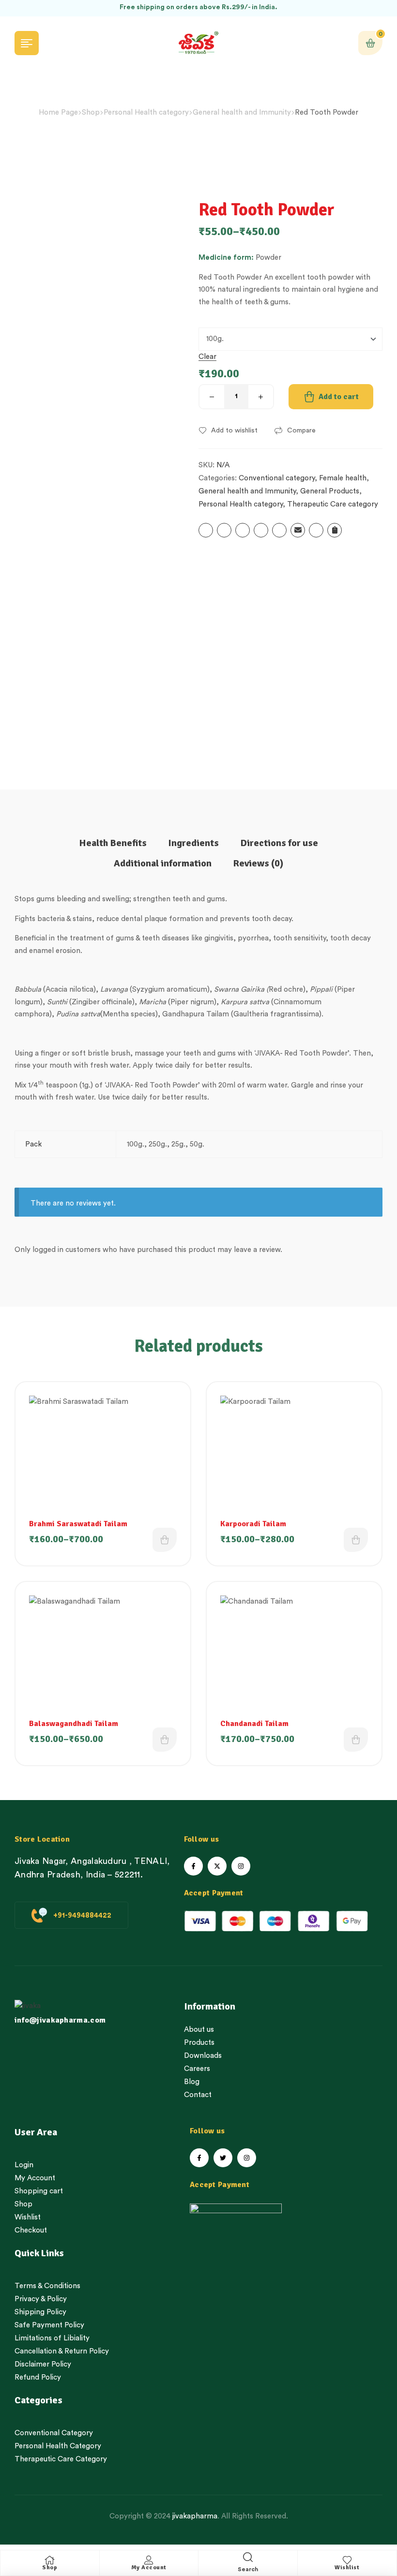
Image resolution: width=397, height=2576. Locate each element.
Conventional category (277, 478)
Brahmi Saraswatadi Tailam (78, 1524)
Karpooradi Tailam (253, 1524)
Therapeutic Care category (333, 504)
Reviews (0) (258, 863)
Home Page (58, 112)
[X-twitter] (217, 1866)
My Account (149, 2568)
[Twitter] (223, 2158)
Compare (301, 431)
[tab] (113, 843)
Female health (343, 478)
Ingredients (193, 843)
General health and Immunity (242, 112)
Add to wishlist (234, 431)
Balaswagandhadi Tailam (74, 1724)
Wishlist (347, 2568)
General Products (330, 491)
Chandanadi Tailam (254, 1724)
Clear (207, 357)
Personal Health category (146, 112)
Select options (165, 1540)
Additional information (163, 863)
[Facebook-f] (193, 1866)
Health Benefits (113, 843)
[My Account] (149, 2560)
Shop (91, 112)
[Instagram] (241, 1866)
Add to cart (339, 397)
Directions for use (279, 843)
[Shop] (50, 2560)
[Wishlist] (347, 2560)
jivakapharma (195, 2516)
